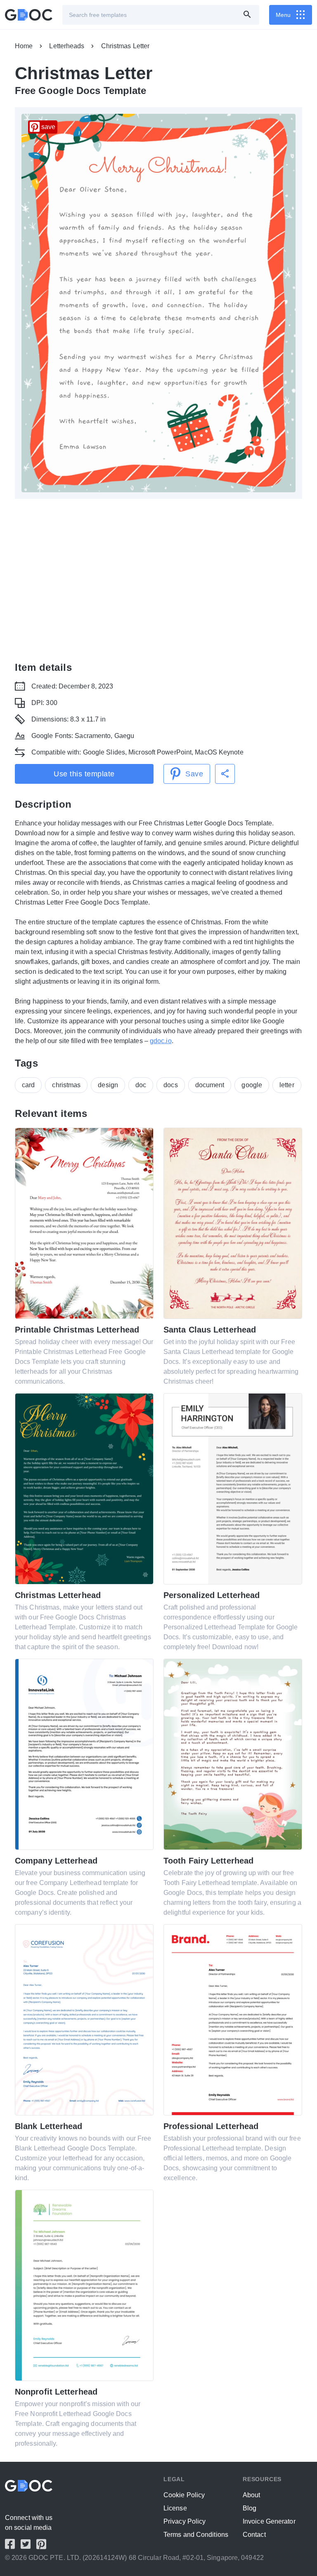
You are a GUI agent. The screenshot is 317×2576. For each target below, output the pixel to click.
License (175, 2508)
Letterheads (67, 46)
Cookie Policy (184, 2495)
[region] (158, 578)
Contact (254, 2535)
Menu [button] (283, 15)
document (210, 1085)
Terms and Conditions (196, 2535)
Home (24, 46)
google (252, 1085)
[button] (225, 774)
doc (141, 1085)
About (252, 2495)
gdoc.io (161, 1041)
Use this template (84, 774)
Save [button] (194, 774)
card (28, 1085)
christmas (66, 1085)
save (48, 127)
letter (287, 1085)
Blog (250, 2508)
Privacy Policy (185, 2521)
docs (170, 1085)
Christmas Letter (125, 46)
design (108, 1085)
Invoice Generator (269, 2521)
